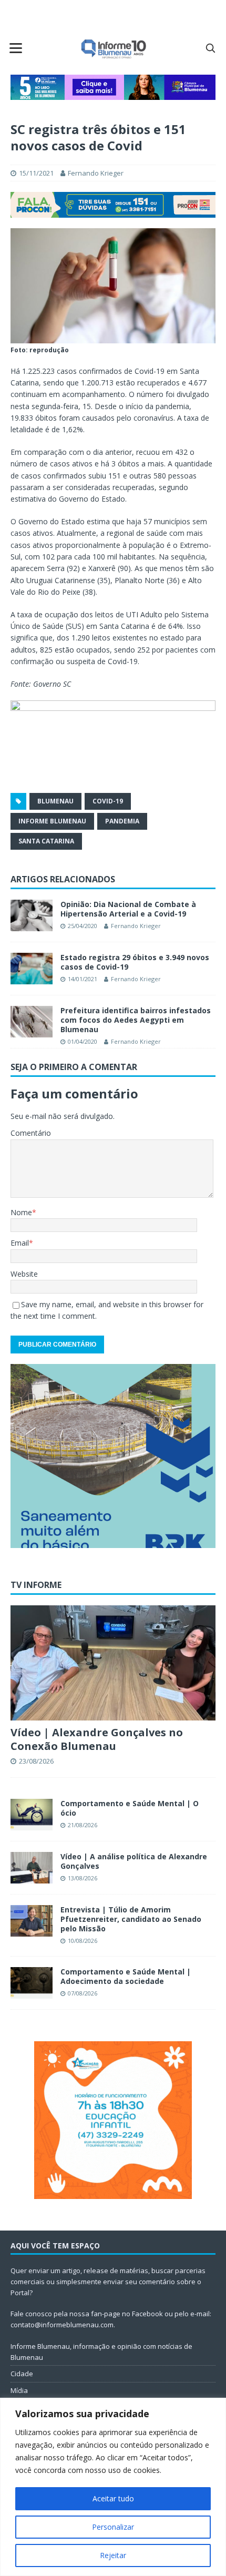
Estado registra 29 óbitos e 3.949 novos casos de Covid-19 (135, 962)
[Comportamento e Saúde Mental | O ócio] (32, 1815)
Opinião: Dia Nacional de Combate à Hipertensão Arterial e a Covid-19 (128, 909)
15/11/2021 (36, 173)
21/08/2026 (83, 1825)
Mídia (19, 2390)
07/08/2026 (83, 1993)
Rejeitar (113, 2555)
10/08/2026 (83, 1941)
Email (20, 1243)
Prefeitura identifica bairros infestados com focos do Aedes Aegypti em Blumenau (136, 1020)
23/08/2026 (36, 1761)
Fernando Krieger (96, 173)
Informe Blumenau (52, 821)
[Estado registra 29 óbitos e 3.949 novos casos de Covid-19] (32, 969)
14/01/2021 (83, 979)
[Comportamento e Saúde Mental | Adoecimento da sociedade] (32, 1983)
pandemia (122, 821)
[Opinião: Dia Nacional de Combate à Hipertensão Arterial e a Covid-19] (32, 915)
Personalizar (113, 2527)
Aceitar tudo (113, 2498)
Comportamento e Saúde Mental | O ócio (130, 1808)
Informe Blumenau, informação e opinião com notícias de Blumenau (101, 2352)
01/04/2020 (83, 1041)
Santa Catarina (46, 841)
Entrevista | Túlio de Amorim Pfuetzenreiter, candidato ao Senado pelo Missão (131, 1919)
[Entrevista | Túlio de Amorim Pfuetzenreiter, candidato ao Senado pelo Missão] (32, 1921)
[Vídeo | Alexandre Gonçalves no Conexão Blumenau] (113, 1663)
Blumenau (55, 801)
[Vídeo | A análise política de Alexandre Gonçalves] (32, 1868)
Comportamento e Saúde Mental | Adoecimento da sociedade (126, 1976)
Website (24, 1274)
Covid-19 (108, 801)
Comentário (31, 1133)
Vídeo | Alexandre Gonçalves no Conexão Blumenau (97, 1739)
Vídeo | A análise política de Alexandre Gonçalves (134, 1861)
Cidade (22, 2374)
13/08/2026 (83, 1878)
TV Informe (36, 1585)
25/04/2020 (83, 926)
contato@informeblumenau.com (62, 2325)
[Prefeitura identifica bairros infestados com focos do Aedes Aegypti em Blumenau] (32, 1022)
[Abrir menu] (16, 48)
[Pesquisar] (210, 48)
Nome (21, 1212)
